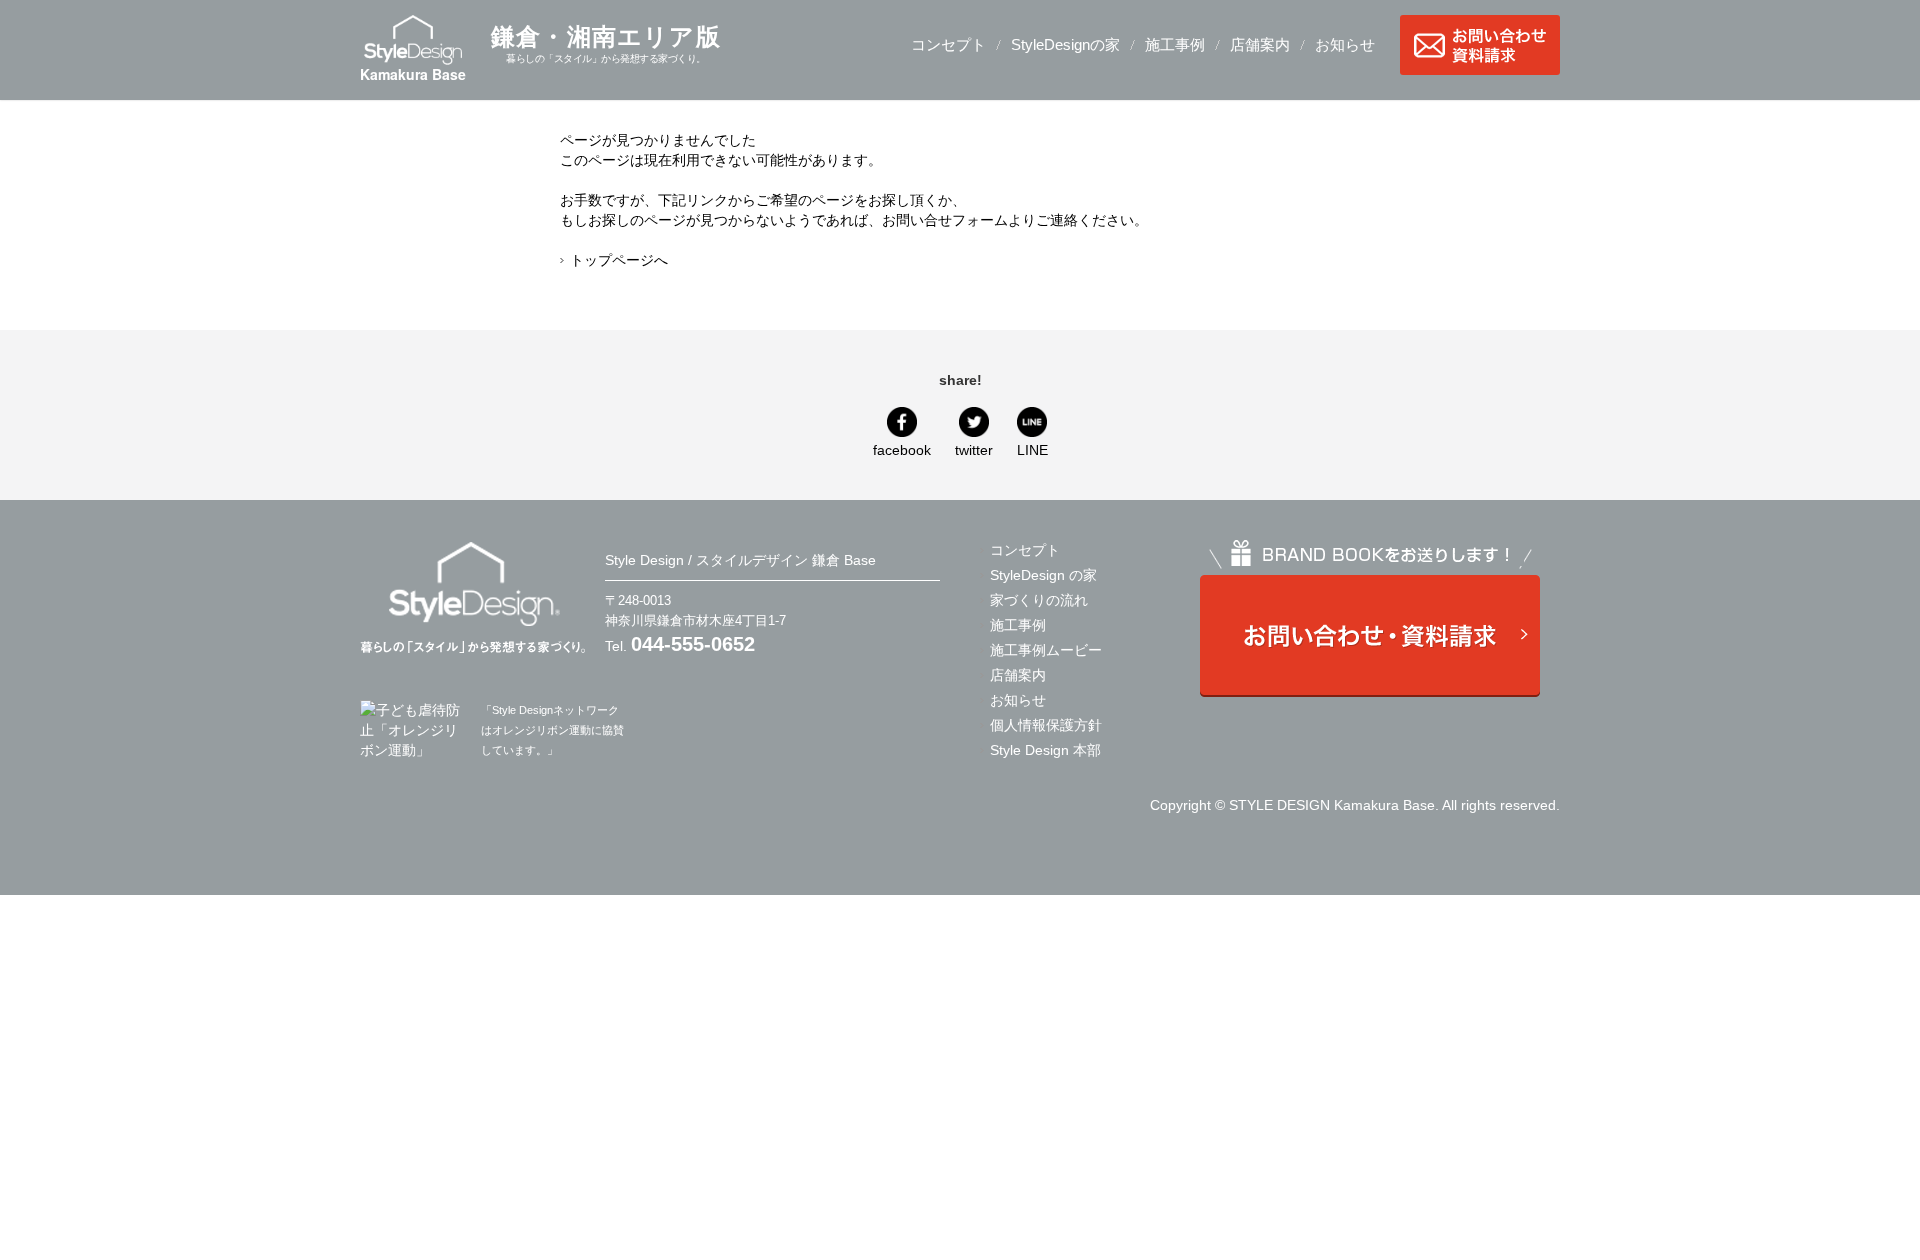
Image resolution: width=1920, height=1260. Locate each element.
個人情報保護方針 (1046, 725)
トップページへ (619, 260)
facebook (902, 450)
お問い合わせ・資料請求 (1480, 45)
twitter (974, 450)
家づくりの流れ (1039, 600)
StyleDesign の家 (1043, 575)
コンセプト (948, 44)
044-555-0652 (693, 644)
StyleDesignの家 (1065, 44)
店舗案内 (1260, 44)
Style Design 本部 (1045, 750)
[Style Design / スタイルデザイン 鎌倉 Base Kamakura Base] (472, 596)
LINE (1032, 450)
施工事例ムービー (1046, 650)
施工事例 (1175, 44)
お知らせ (1345, 44)
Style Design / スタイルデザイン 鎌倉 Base (740, 560)
